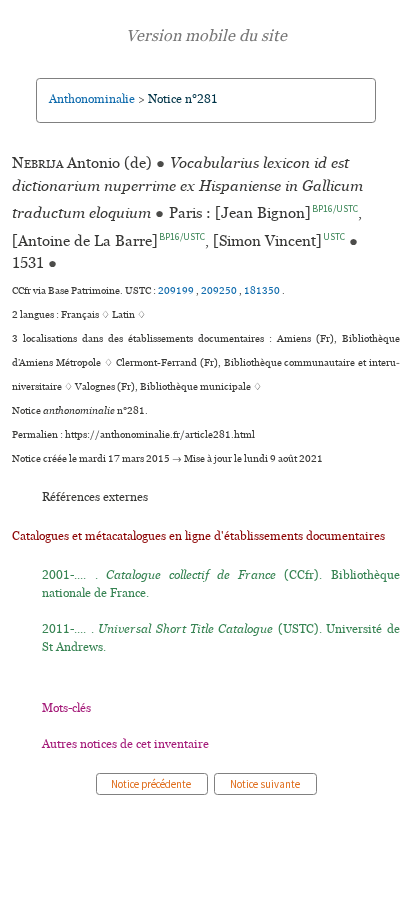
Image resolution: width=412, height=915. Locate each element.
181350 (263, 291)
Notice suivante (265, 784)
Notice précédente (152, 784)
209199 (177, 291)
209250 (220, 291)
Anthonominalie (92, 99)
